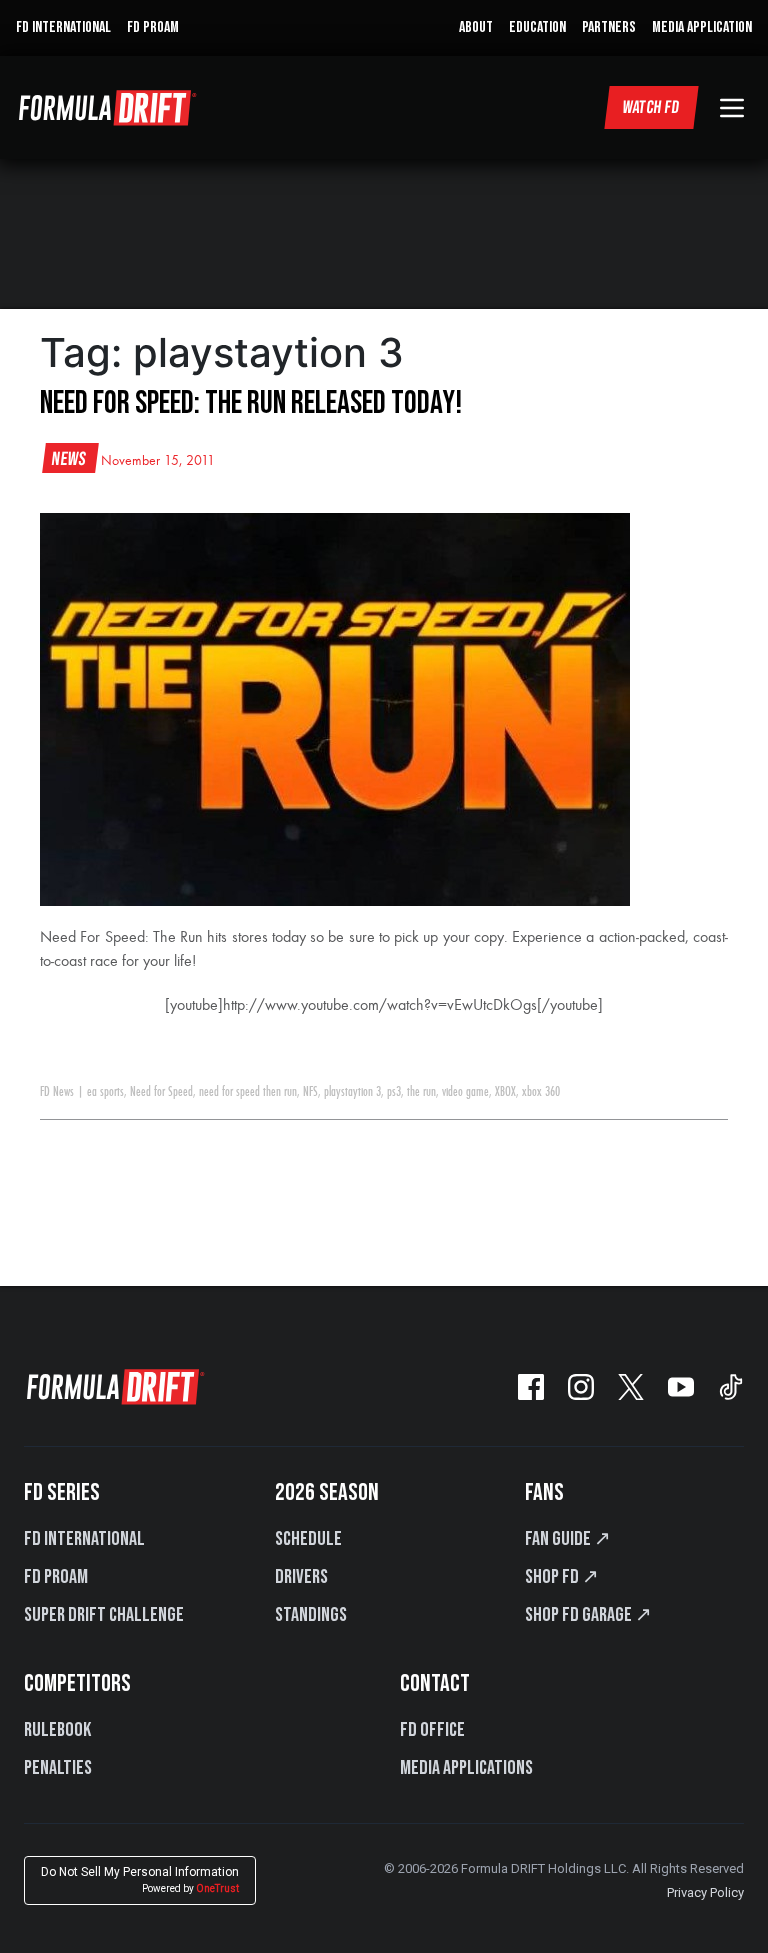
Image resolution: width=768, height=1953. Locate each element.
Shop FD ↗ (562, 1577)
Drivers (301, 1577)
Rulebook (57, 1730)
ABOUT (476, 27)
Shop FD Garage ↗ (588, 1615)
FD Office (432, 1730)
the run (421, 1092)
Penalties (58, 1768)
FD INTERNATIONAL (63, 27)
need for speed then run (248, 1092)
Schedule (308, 1539)
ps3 (394, 1092)
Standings (311, 1615)
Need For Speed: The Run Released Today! (251, 403)
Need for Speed (161, 1092)
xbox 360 (541, 1092)
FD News (57, 1092)
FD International (84, 1539)
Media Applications (466, 1768)
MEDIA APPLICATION (702, 27)
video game (465, 1092)
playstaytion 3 (352, 1092)
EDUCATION (537, 27)
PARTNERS (609, 27)
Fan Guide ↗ (568, 1539)
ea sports (105, 1092)
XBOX (505, 1092)
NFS (310, 1092)
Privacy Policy (705, 1892)
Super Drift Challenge (104, 1615)
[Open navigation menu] (732, 108)
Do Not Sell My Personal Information (140, 1879)
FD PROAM (153, 27)
